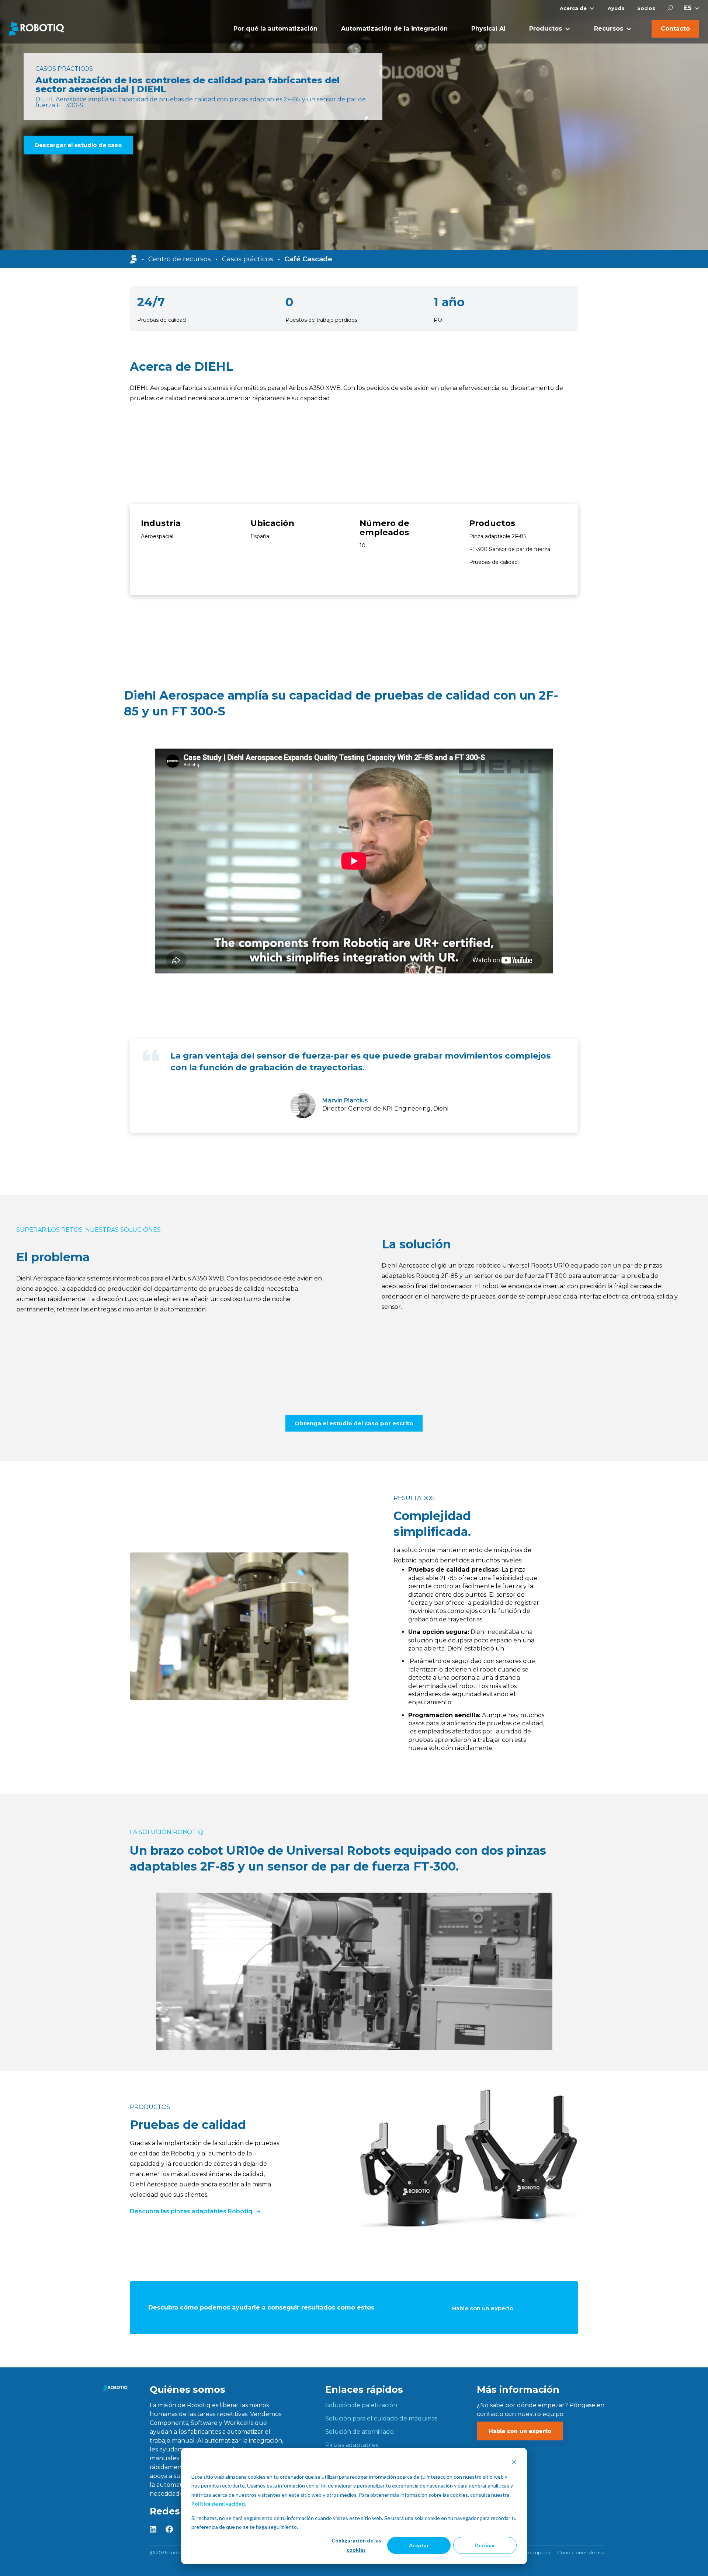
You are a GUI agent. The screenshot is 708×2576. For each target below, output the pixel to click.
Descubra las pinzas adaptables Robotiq (192, 2211)
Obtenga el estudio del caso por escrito (354, 1423)
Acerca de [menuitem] (573, 8)
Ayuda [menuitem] (616, 8)
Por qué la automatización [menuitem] (275, 29)
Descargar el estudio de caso (78, 145)
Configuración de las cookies (356, 2545)
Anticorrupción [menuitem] (534, 2552)
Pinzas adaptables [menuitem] (352, 2445)
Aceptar (419, 2545)
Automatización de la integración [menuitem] (394, 29)
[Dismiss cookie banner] (514, 2463)
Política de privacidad (218, 2504)
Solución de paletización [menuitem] (361, 2405)
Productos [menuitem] (546, 29)
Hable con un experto (483, 2308)
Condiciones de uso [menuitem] (581, 2552)
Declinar (485, 2545)
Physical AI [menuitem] (488, 29)
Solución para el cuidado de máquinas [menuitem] (381, 2418)
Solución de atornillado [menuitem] (360, 2432)
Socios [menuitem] (646, 8)
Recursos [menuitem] (609, 29)
